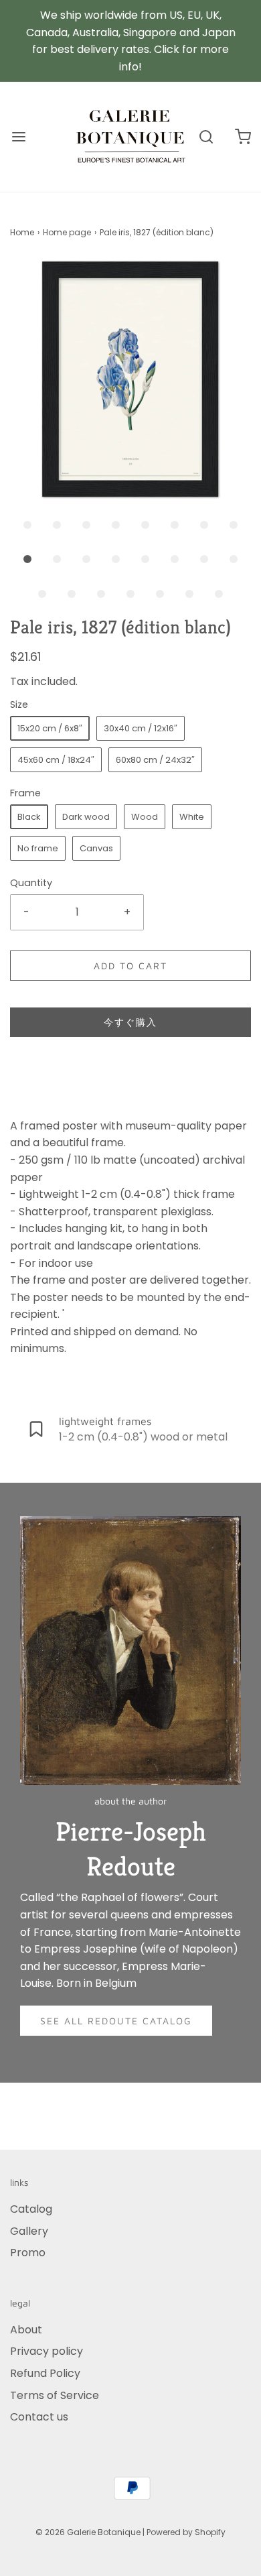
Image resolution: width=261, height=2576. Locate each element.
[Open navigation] (18, 137)
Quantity (31, 883)
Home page (67, 232)
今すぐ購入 (130, 1022)
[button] (130, 379)
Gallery (29, 2231)
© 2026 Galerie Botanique (88, 2532)
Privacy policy (47, 2351)
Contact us (39, 2417)
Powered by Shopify (186, 2532)
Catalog (31, 2209)
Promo (28, 2253)
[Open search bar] (206, 137)
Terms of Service (55, 2395)
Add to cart (130, 966)
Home (22, 232)
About (26, 2330)
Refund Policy (45, 2373)
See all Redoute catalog (116, 2021)
